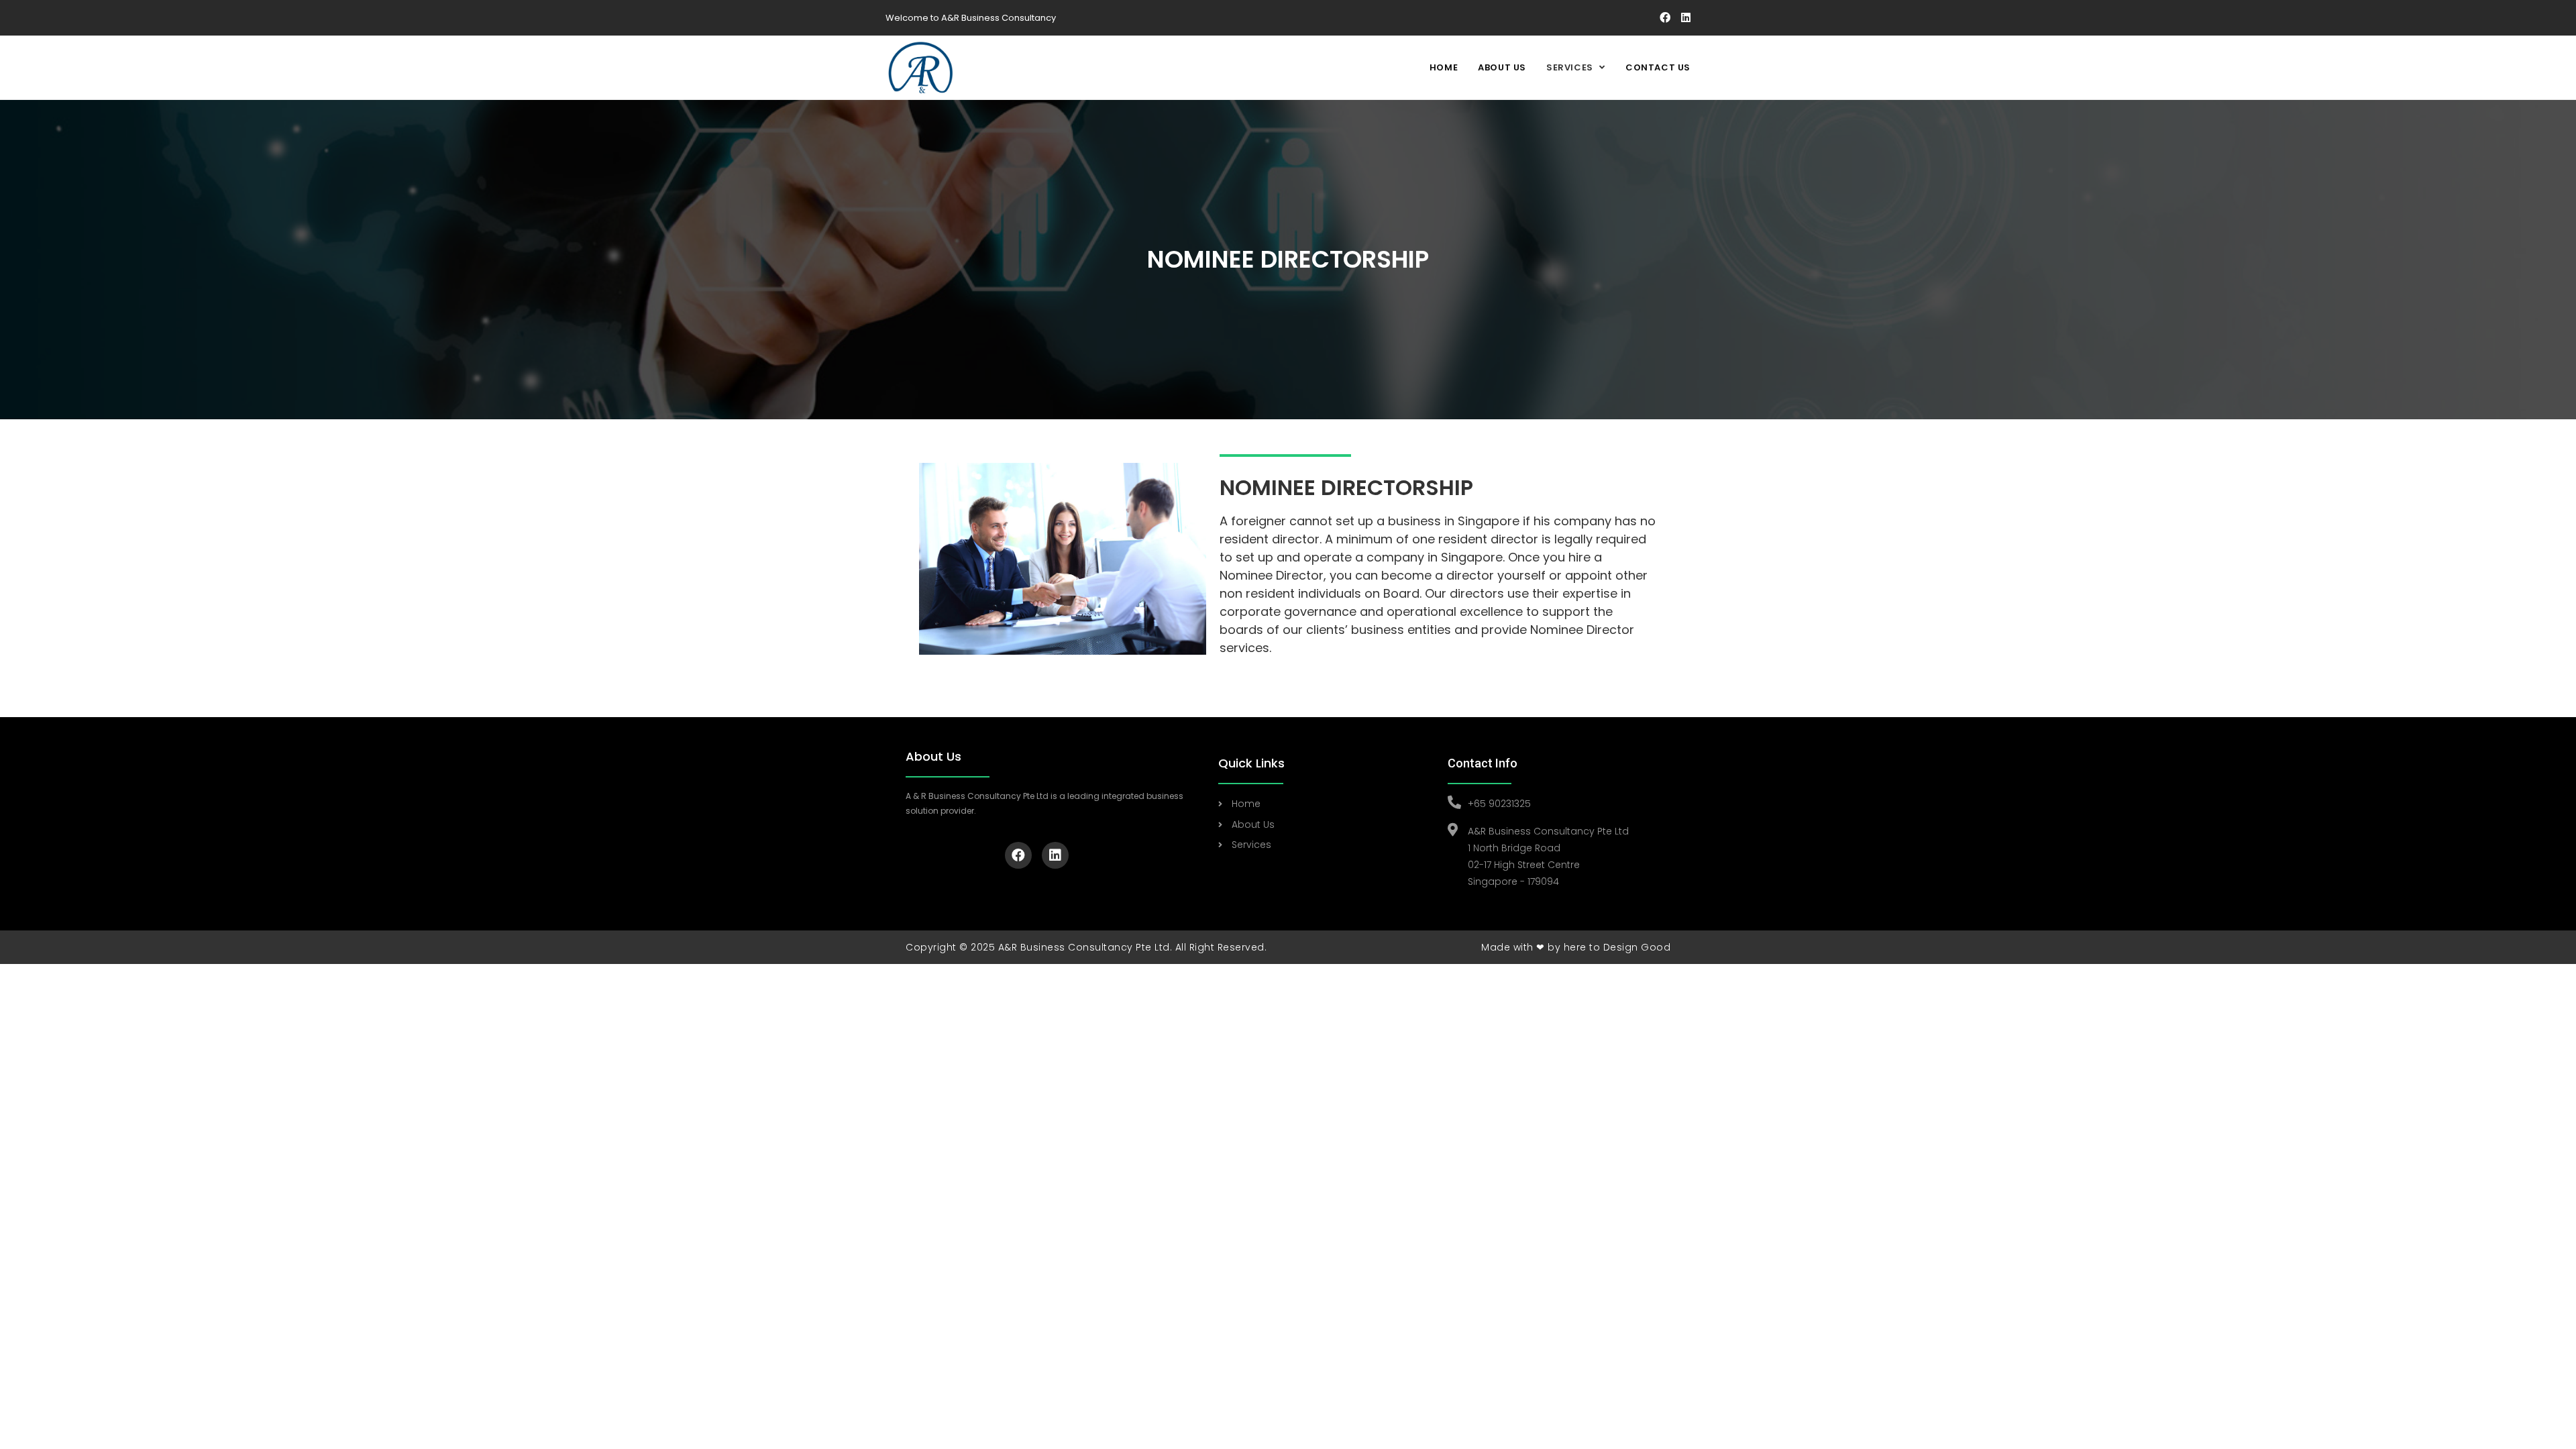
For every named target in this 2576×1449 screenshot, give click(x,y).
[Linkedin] (1055, 855)
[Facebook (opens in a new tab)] (1666, 18)
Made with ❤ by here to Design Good (1576, 947)
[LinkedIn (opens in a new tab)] (1684, 18)
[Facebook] (1018, 855)
